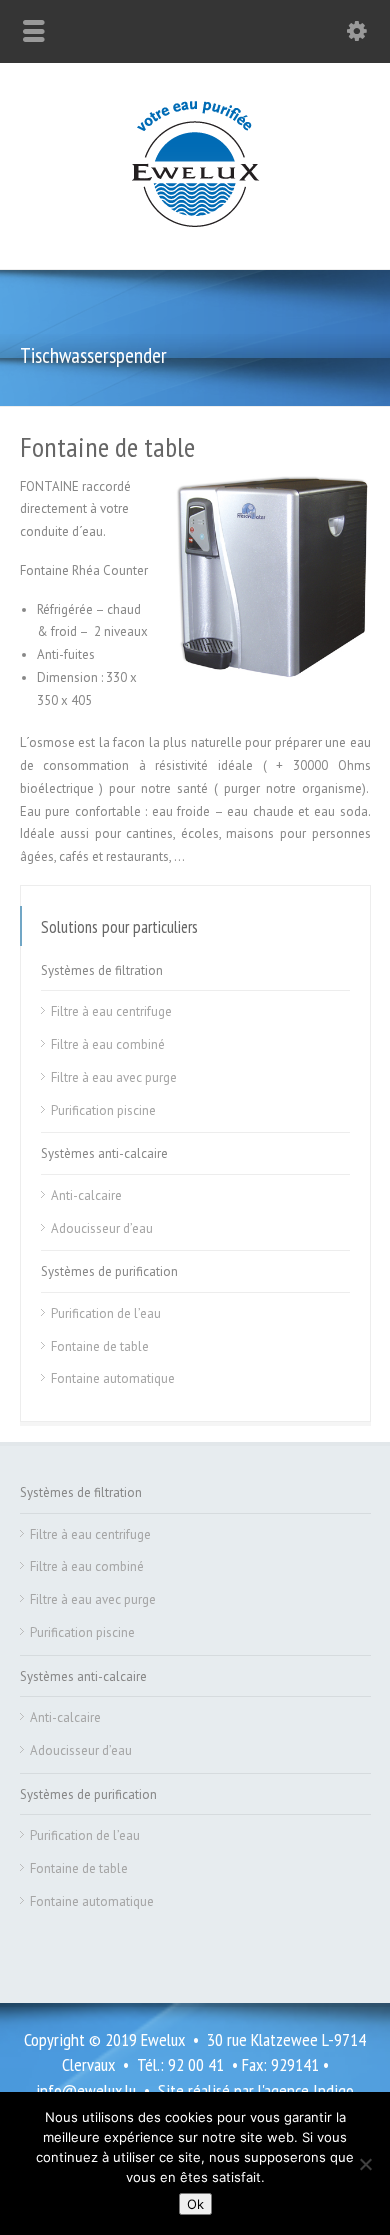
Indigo (333, 2090)
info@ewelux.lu (86, 2090)
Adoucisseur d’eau (102, 1228)
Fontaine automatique (113, 1378)
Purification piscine (103, 1110)
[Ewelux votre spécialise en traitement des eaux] (195, 226)
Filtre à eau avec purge (114, 1077)
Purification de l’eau (106, 1313)
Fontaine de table (100, 1346)
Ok (195, 2204)
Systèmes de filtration (102, 970)
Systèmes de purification (109, 1271)
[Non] (365, 2164)
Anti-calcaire (86, 1195)
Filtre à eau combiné (108, 1044)
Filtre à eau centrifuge (111, 1011)
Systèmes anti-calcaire (104, 1153)
